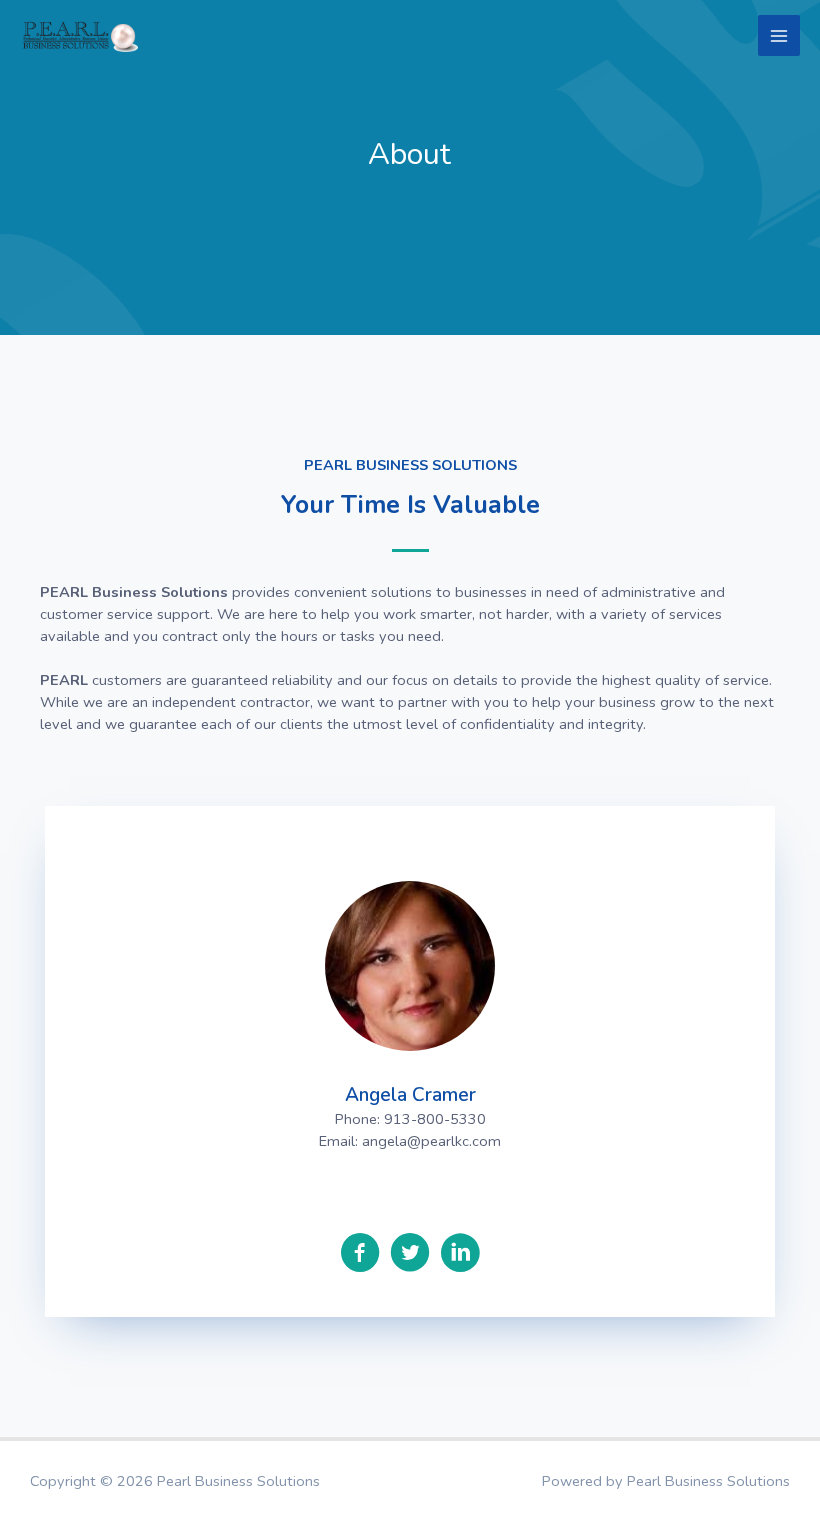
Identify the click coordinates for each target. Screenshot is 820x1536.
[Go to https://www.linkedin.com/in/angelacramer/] (460, 1255)
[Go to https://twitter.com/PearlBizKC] (410, 1255)
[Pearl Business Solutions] (80, 35)
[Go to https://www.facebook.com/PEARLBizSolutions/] (360, 1255)
